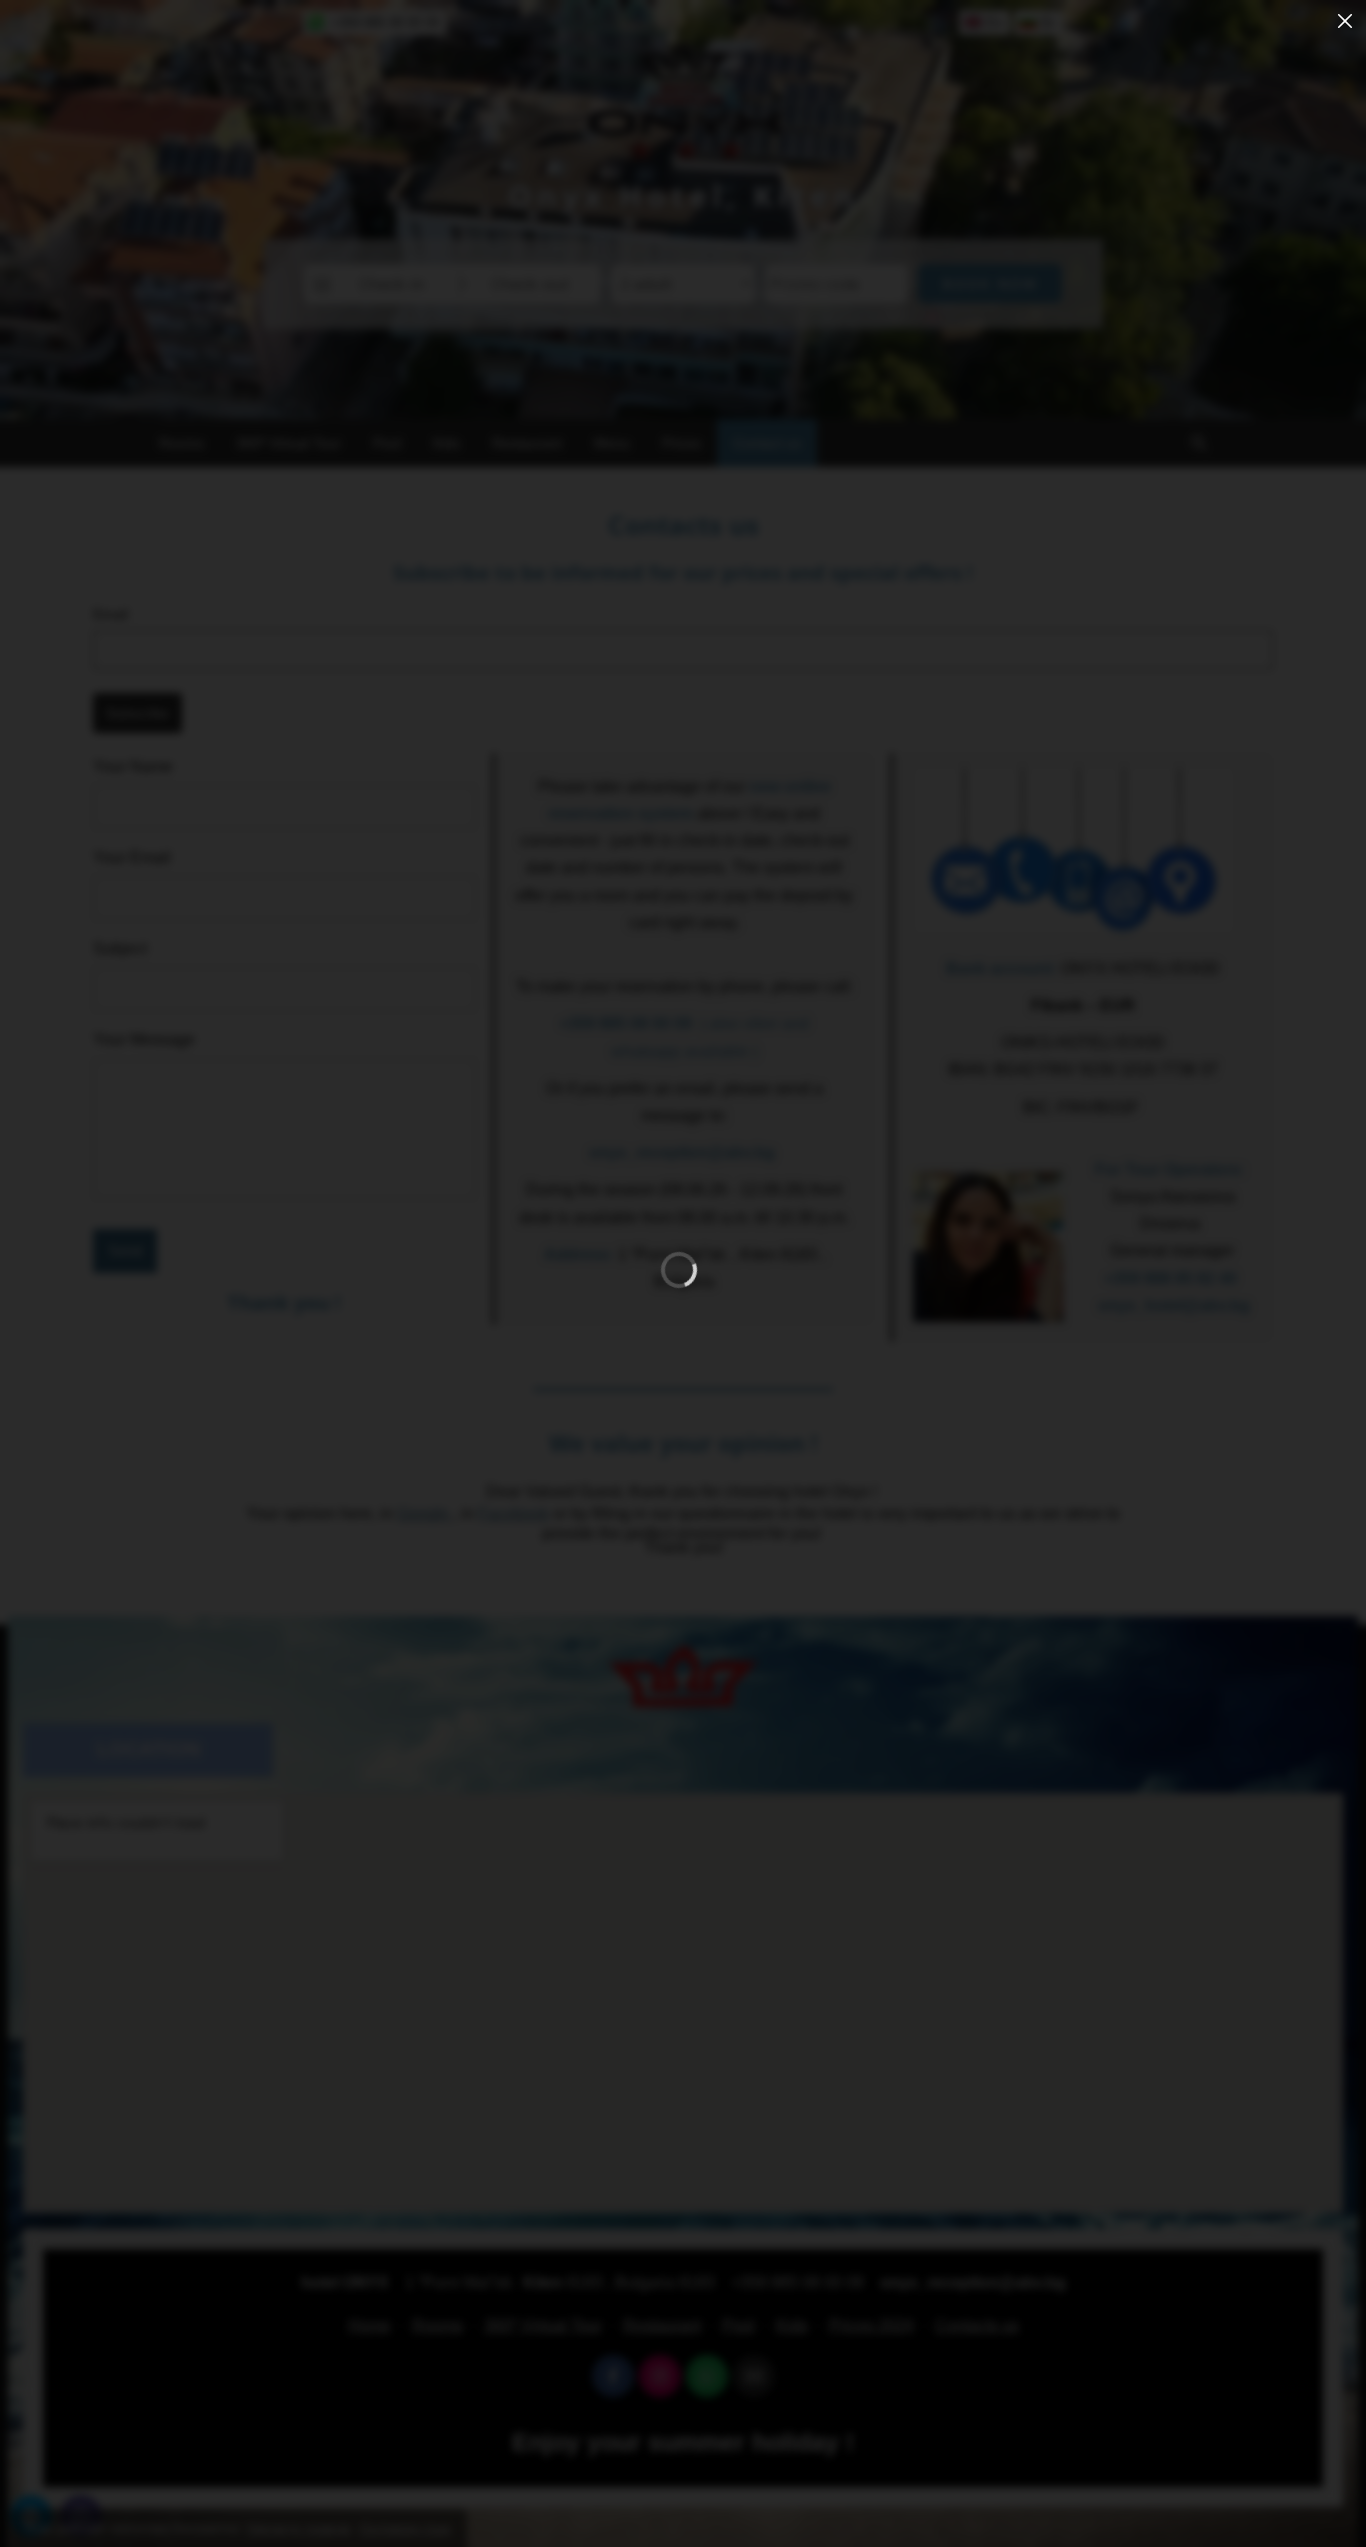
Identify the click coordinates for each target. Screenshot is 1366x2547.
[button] (1345, 21)
